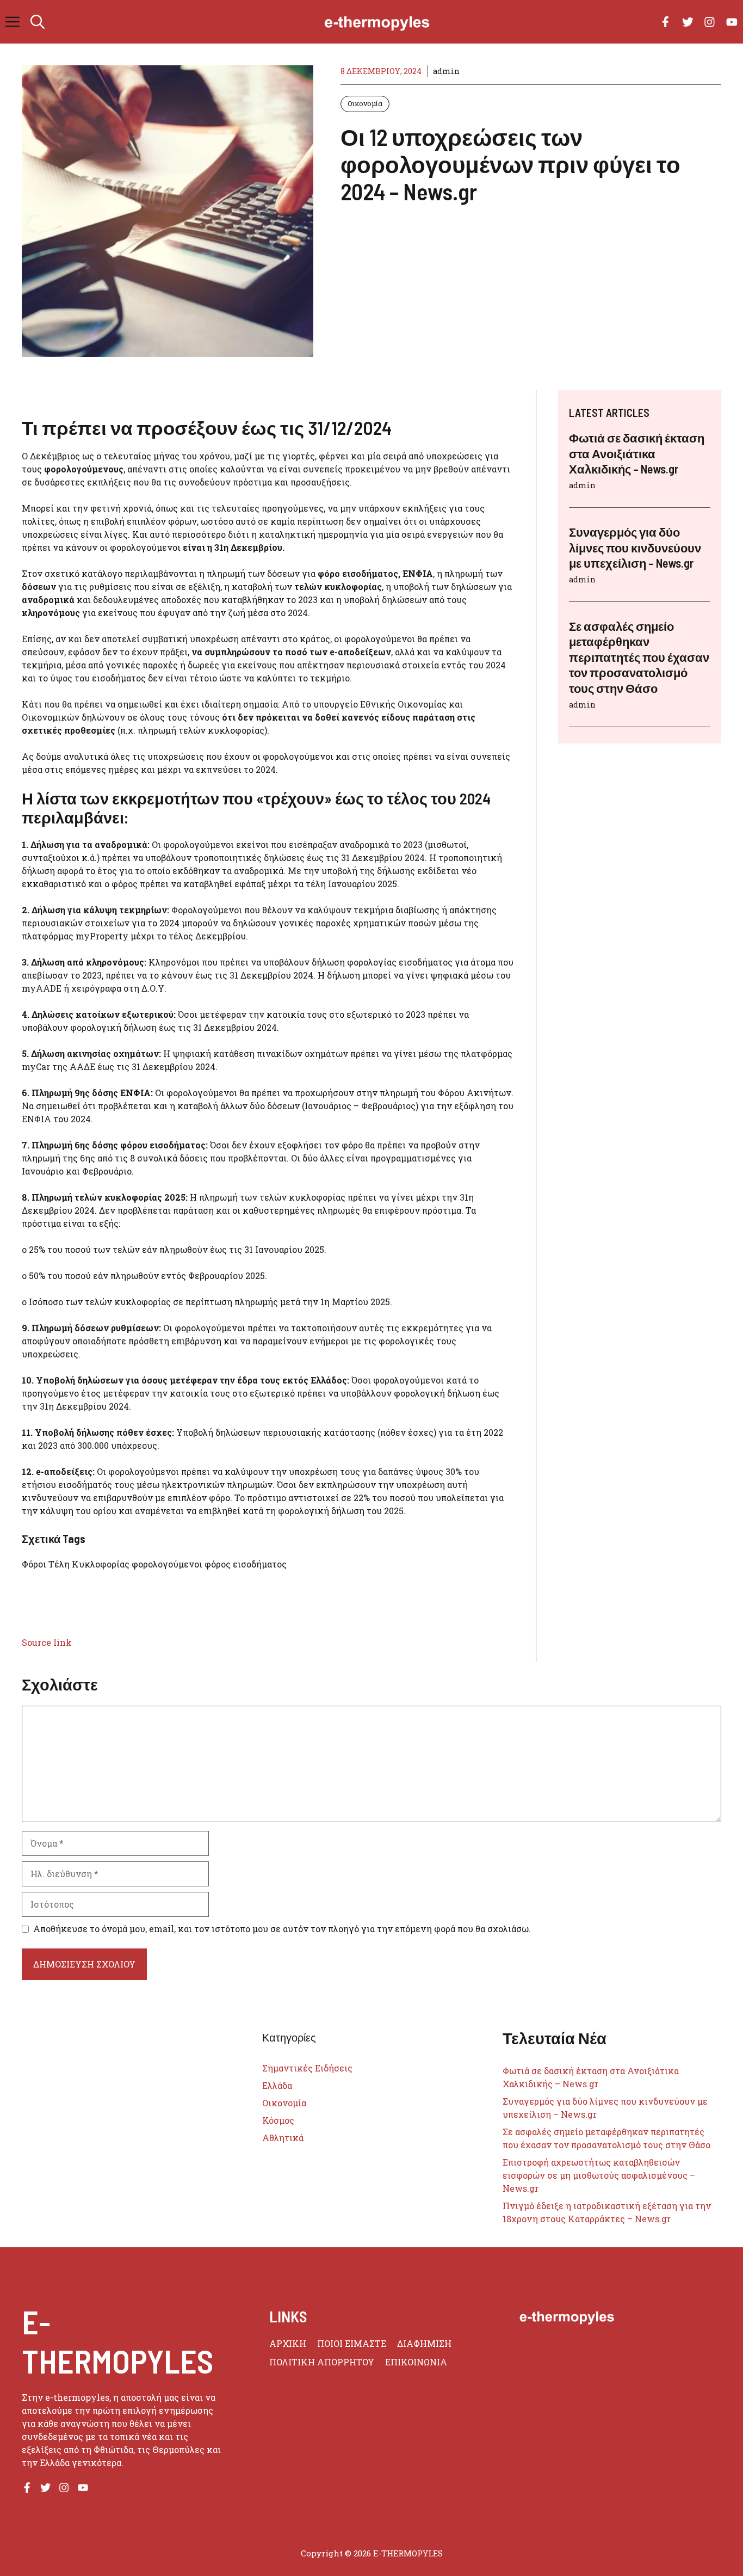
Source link (47, 1642)
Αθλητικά (283, 2138)
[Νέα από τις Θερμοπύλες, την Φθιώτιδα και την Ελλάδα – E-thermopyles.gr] (377, 22)
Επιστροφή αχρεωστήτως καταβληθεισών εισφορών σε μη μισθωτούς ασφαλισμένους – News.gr (599, 2175)
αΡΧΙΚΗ (288, 2343)
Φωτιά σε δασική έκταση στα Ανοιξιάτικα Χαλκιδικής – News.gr (637, 453)
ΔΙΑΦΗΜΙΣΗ (424, 2343)
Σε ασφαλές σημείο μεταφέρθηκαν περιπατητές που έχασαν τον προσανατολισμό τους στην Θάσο (639, 657)
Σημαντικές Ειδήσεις (307, 2068)
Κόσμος (278, 2120)
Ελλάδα (277, 2085)
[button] (38, 22)
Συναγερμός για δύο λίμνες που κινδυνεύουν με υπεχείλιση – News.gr (635, 547)
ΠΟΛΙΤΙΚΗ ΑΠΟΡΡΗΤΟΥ (322, 2362)
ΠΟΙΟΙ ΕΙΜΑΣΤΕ (352, 2343)
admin (446, 71)
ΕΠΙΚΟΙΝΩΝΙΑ (416, 2362)
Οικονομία (365, 103)
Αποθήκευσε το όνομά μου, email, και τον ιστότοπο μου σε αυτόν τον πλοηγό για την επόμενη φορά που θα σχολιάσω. (282, 1929)
